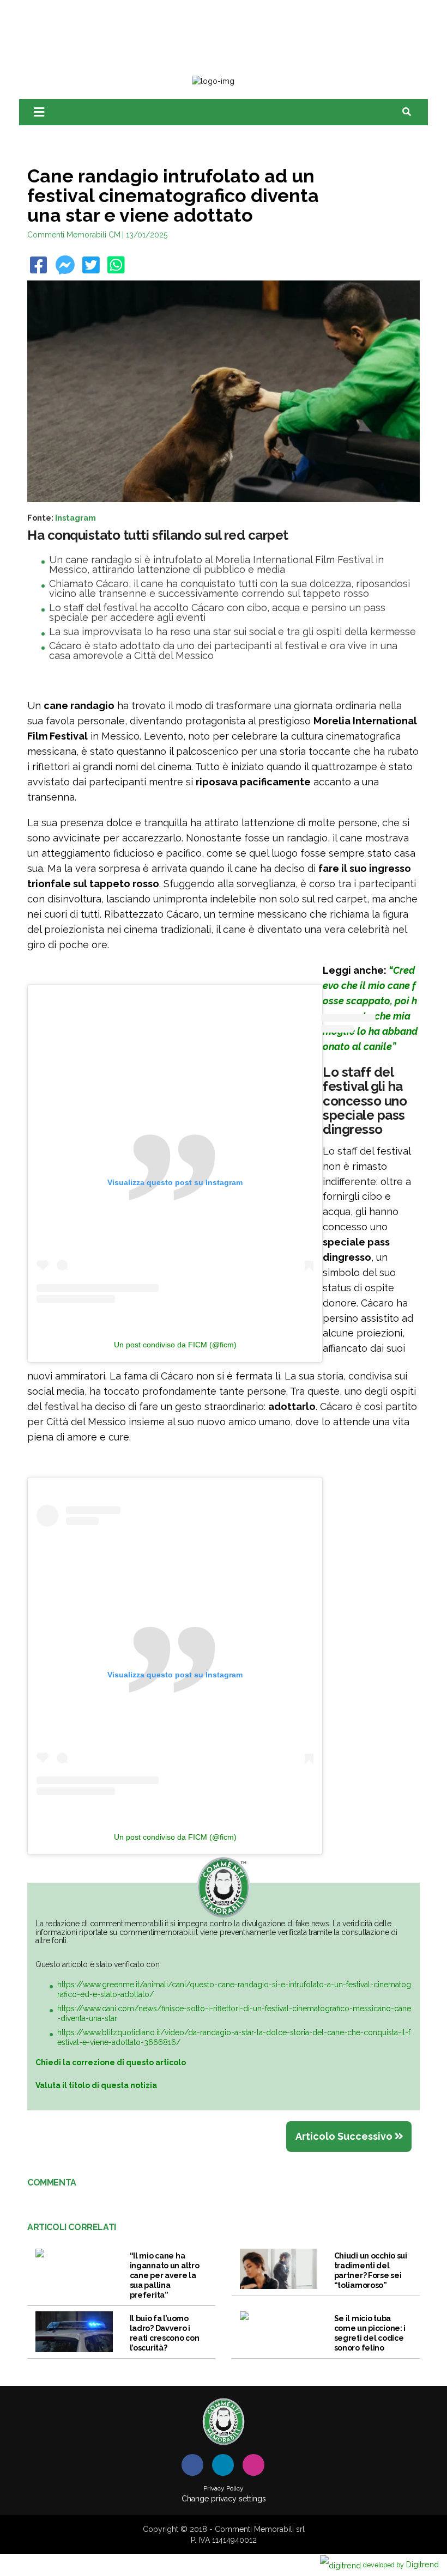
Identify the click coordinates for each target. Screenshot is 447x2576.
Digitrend (401, 2564)
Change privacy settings (224, 2499)
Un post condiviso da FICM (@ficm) (175, 1345)
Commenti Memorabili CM (74, 235)
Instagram (75, 518)
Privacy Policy (224, 2488)
